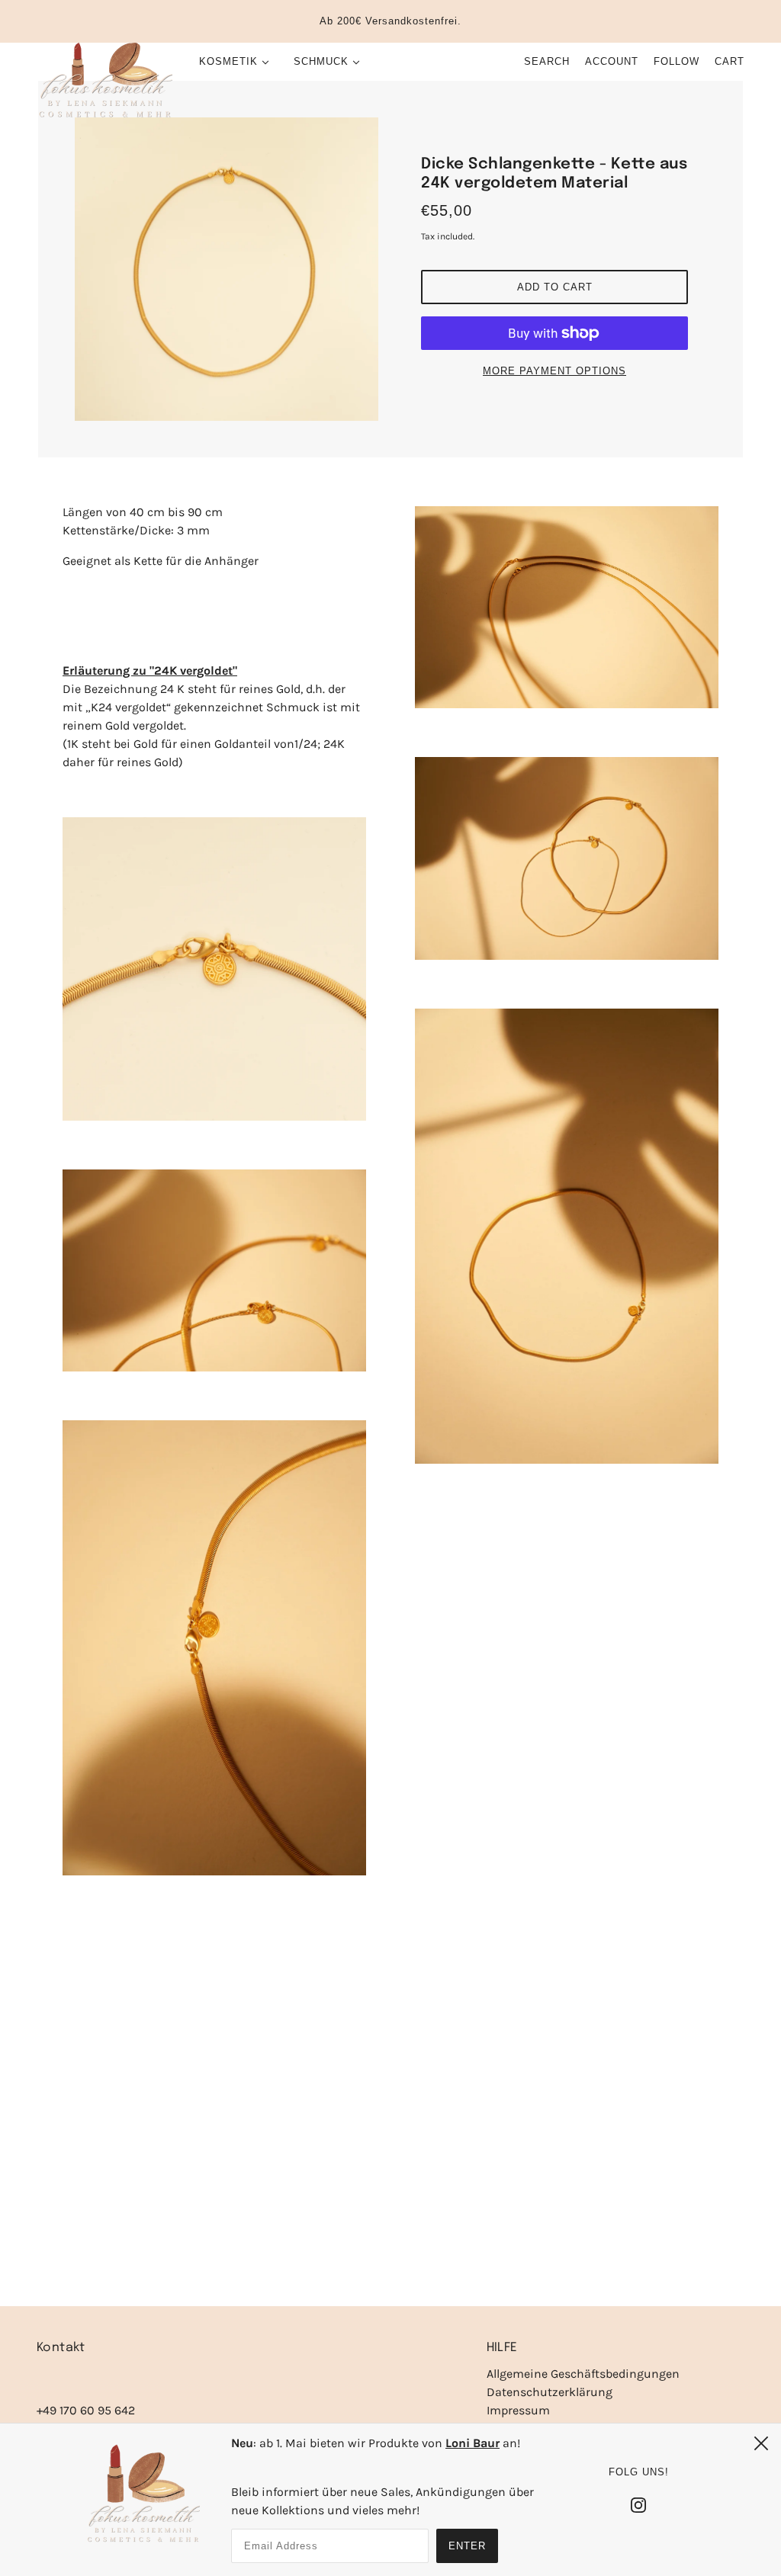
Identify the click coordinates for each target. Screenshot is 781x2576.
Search (547, 61)
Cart (730, 61)
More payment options (554, 371)
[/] (104, 81)
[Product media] (214, 969)
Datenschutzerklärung (550, 2392)
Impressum (518, 2410)
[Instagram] (638, 2504)
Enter (467, 2546)
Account (612, 61)
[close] (761, 2443)
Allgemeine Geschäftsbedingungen (583, 2374)
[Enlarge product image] (227, 269)
